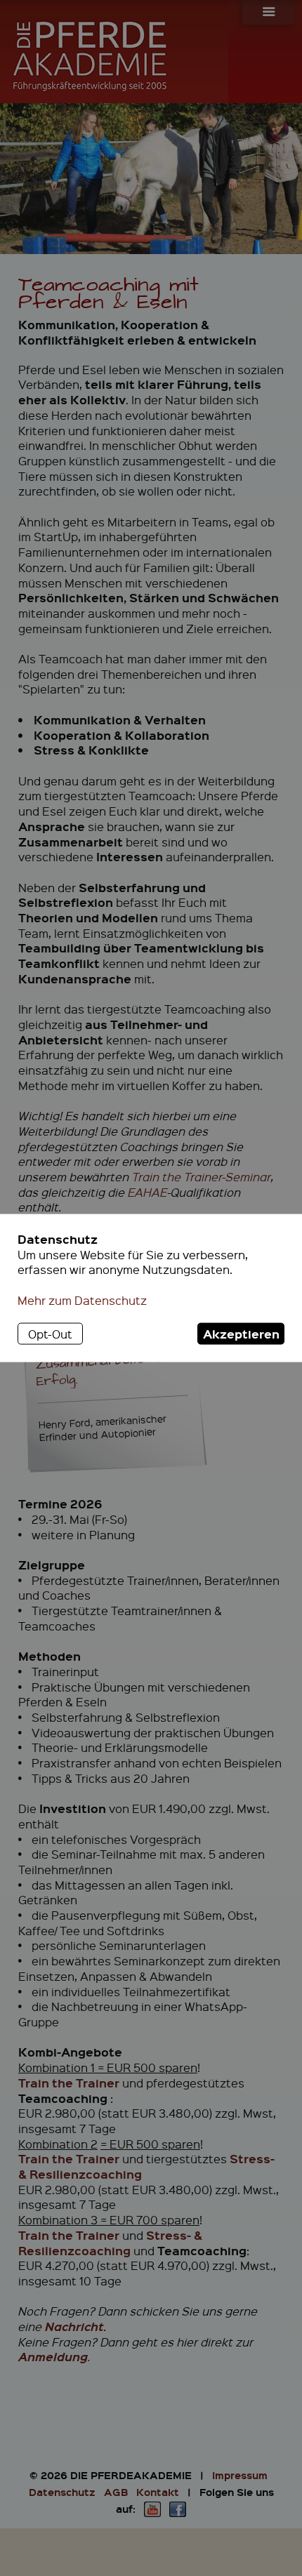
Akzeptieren (241, 1333)
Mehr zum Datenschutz (82, 1300)
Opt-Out (50, 1333)
